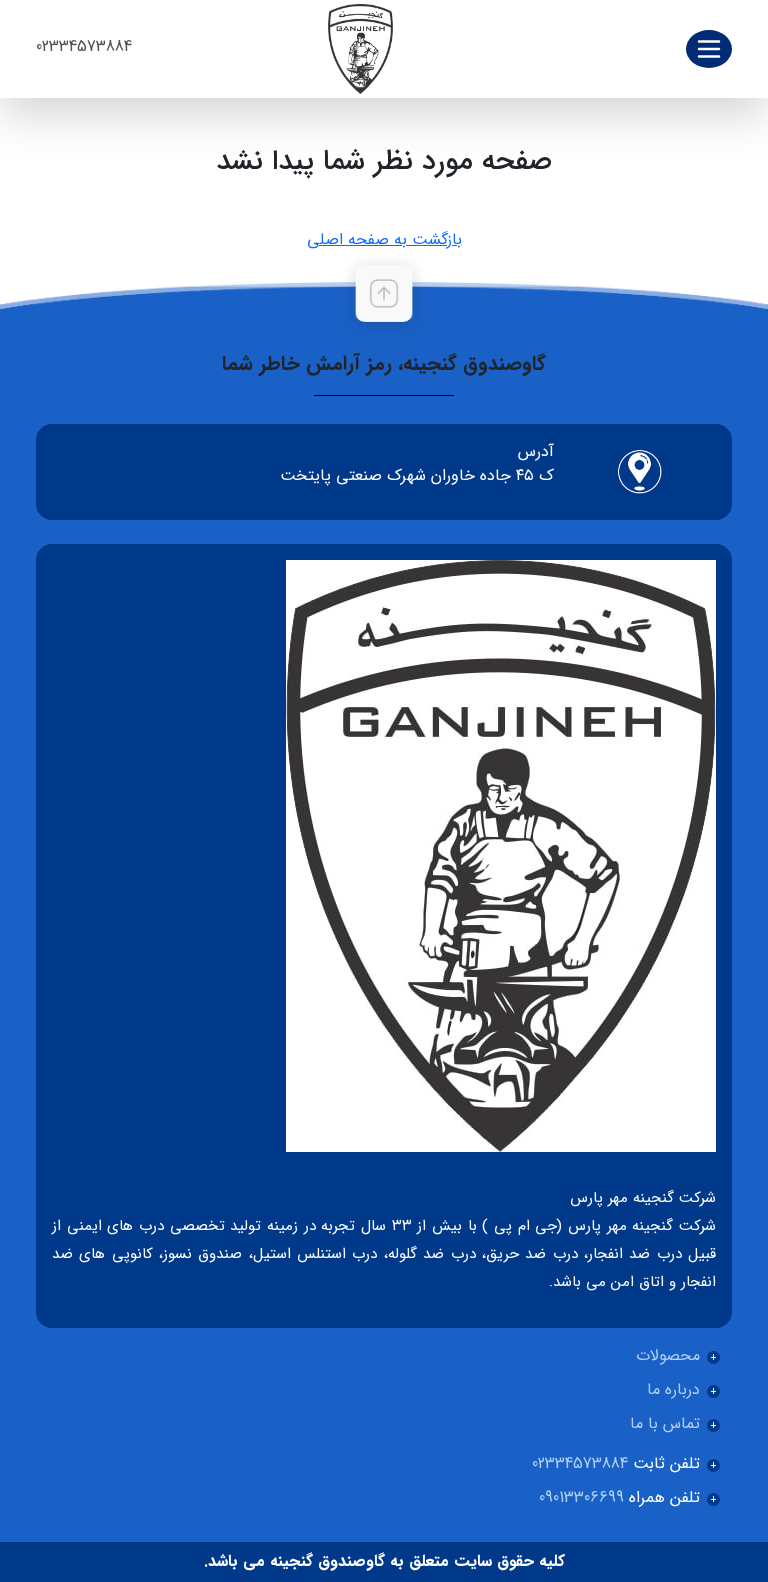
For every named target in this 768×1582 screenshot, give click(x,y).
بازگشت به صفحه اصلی (384, 240)
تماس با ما (665, 1423)
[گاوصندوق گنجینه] (360, 48)
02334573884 (84, 47)
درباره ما (673, 1389)
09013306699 (581, 1497)
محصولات (668, 1355)
